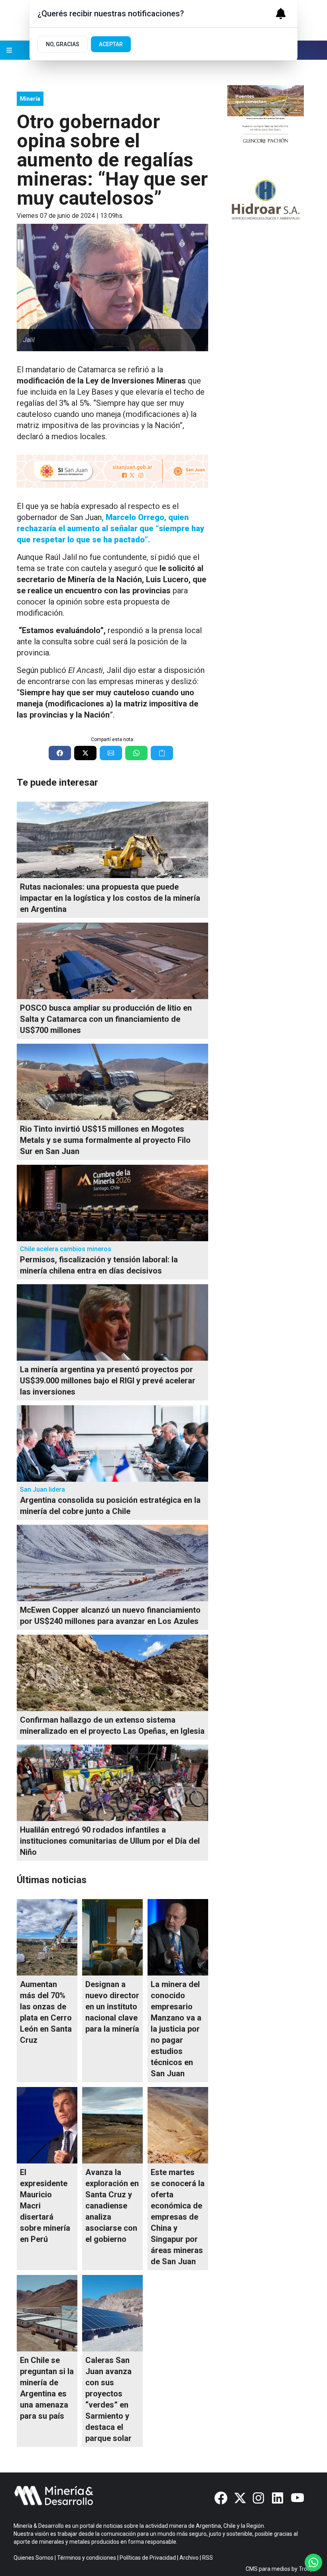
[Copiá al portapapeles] (162, 753)
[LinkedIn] (278, 2498)
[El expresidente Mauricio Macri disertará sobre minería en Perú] (47, 2125)
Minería (30, 99)
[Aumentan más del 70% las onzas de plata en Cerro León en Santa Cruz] (47, 1937)
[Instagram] (259, 2498)
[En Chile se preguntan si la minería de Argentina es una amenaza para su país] (47, 2313)
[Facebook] (221, 2498)
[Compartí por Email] (111, 753)
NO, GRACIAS (63, 44)
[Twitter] (240, 2498)
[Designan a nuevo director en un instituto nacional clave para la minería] (112, 1937)
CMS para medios (268, 2569)
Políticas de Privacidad (148, 2558)
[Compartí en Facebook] (60, 753)
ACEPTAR (111, 44)
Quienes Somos (33, 2558)
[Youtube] (297, 2498)
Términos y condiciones (87, 2558)
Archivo (189, 2558)
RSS (208, 2558)
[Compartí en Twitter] (85, 753)
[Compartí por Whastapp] (136, 753)
